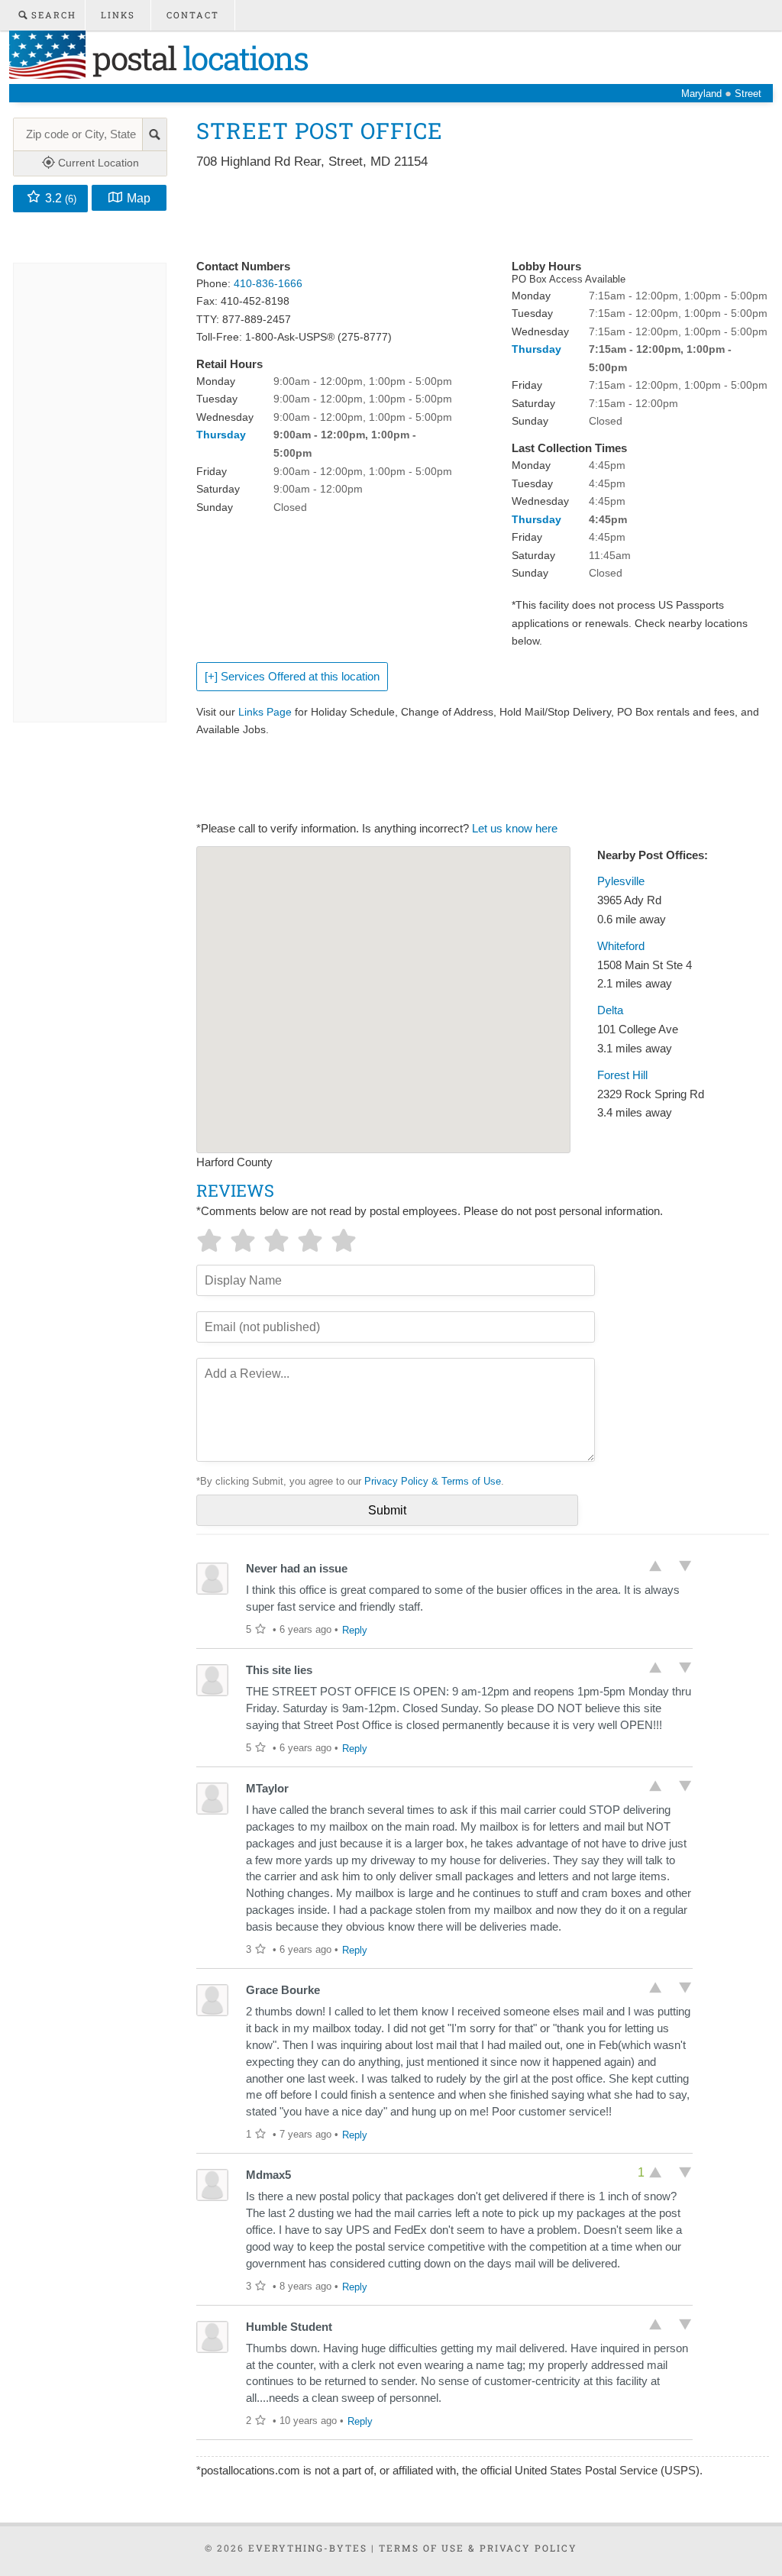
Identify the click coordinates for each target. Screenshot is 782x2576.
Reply (355, 1630)
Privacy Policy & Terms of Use (433, 1481)
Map (139, 198)
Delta (610, 1010)
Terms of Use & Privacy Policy (478, 2548)
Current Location (97, 163)
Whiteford (621, 946)
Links (118, 15)
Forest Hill (622, 1075)
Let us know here (515, 829)
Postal (197, 58)
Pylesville (621, 881)
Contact (193, 15)
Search (52, 15)
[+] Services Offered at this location (292, 677)
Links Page (265, 712)
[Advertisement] (474, 215)
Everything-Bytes (308, 2548)
